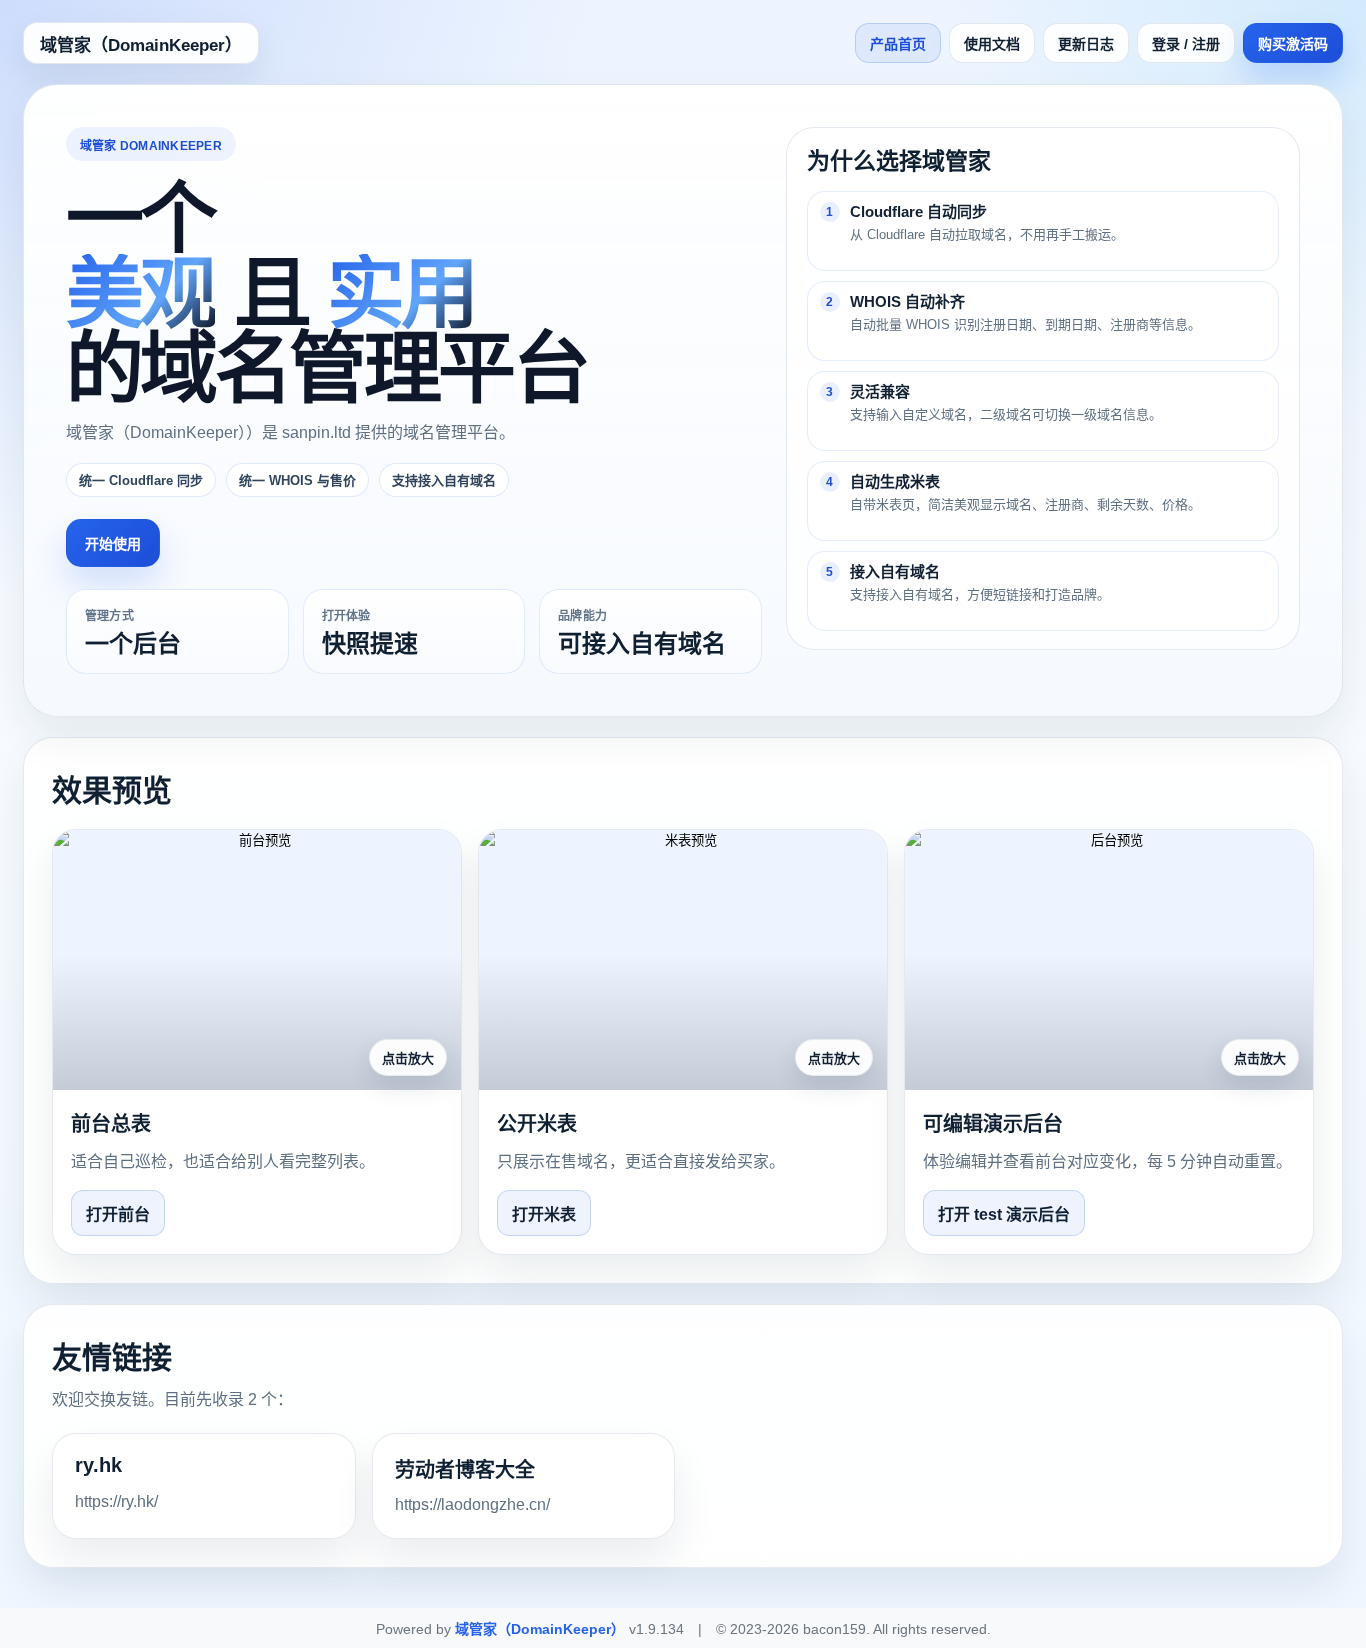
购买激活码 (1293, 44)
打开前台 (118, 1214)
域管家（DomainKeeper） (141, 45)
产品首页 (898, 44)
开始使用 (113, 544)
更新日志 (1086, 44)
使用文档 (992, 44)
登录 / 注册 (1186, 44)
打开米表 (544, 1214)
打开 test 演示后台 (1004, 1214)
